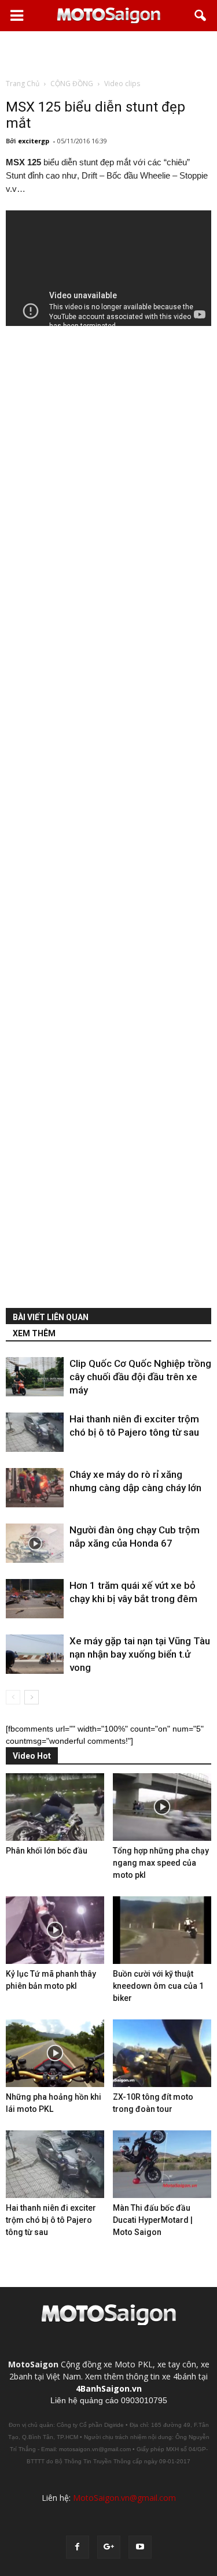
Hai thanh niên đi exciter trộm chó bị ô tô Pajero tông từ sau (51, 2220)
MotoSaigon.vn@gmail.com (124, 2498)
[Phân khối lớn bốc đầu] (55, 1807)
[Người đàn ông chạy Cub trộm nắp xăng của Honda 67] (35, 1543)
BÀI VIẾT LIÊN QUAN (51, 1317)
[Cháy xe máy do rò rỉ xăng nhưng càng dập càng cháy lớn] (35, 1488)
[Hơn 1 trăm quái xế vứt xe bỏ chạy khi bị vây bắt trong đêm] (35, 1599)
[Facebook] (78, 2547)
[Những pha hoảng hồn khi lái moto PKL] (55, 2053)
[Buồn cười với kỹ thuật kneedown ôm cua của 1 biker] (162, 1930)
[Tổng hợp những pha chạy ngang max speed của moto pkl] (162, 1807)
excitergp (34, 141)
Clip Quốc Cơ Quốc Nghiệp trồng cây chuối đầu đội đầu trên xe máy (140, 1377)
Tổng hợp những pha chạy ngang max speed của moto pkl (161, 1863)
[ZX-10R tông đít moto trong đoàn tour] (162, 2053)
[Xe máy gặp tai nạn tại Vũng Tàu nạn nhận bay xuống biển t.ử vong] (35, 1654)
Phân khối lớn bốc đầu (47, 1851)
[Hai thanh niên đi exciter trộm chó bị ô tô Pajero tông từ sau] (35, 1432)
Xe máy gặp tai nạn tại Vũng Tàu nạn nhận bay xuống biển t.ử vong (140, 1654)
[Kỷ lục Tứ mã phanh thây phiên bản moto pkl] (55, 1930)
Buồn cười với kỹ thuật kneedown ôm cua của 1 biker (158, 1986)
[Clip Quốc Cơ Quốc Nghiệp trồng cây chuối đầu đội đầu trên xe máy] (35, 1377)
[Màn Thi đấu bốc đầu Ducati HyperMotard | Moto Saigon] (162, 2164)
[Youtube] (140, 2547)
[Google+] (109, 2547)
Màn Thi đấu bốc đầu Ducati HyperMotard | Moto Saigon (153, 2220)
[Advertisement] (109, 54)
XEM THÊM (34, 1333)
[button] (201, 16)
